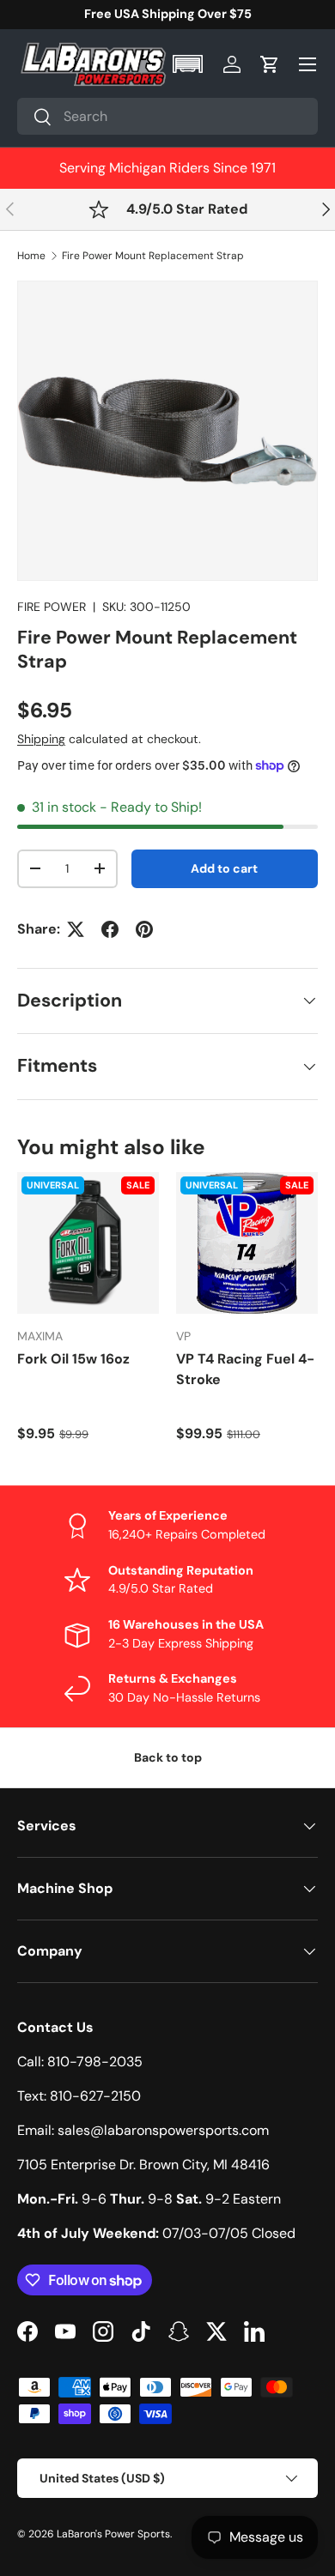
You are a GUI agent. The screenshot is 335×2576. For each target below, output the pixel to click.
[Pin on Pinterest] (144, 929)
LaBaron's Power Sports (113, 2534)
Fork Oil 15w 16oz (73, 1359)
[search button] (35, 118)
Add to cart (224, 868)
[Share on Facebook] (110, 929)
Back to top (168, 1757)
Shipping (41, 739)
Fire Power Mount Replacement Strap (153, 256)
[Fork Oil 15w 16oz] (88, 1243)
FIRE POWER (52, 607)
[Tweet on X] (76, 929)
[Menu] (308, 64)
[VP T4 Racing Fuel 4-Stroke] (247, 1243)
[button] (189, 64)
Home (31, 256)
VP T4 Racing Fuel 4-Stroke (245, 1369)
